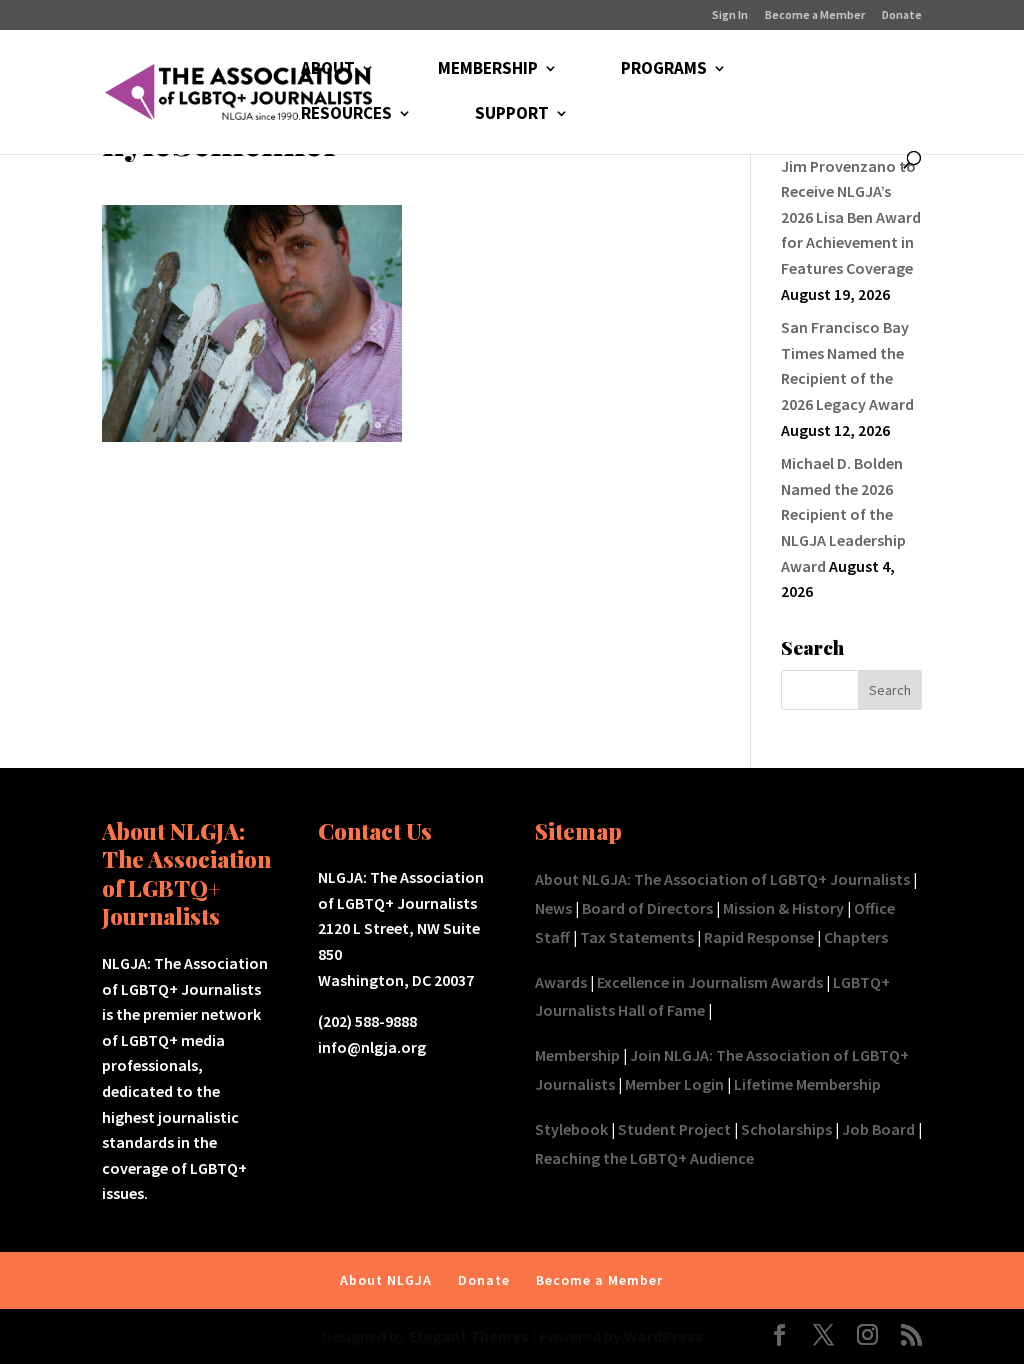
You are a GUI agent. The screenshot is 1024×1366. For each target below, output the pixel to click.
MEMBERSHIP (488, 70)
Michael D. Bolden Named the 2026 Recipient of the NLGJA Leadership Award (843, 514)
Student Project (674, 1129)
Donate (902, 15)
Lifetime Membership (807, 1084)
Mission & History (783, 908)
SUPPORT (512, 115)
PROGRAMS (664, 70)
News (553, 908)
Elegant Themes (469, 1336)
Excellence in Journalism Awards (710, 982)
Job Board (878, 1129)
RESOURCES (346, 115)
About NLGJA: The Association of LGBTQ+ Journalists (722, 879)
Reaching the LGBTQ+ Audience (644, 1158)
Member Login (674, 1084)
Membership (577, 1055)
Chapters (856, 937)
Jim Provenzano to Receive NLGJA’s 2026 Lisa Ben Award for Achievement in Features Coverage (851, 217)
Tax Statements (637, 937)
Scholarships (786, 1129)
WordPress (663, 1336)
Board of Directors (647, 908)
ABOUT (328, 70)
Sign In (730, 15)
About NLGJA (386, 1280)
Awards (561, 982)
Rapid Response (759, 937)
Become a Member (815, 15)
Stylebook (571, 1129)
